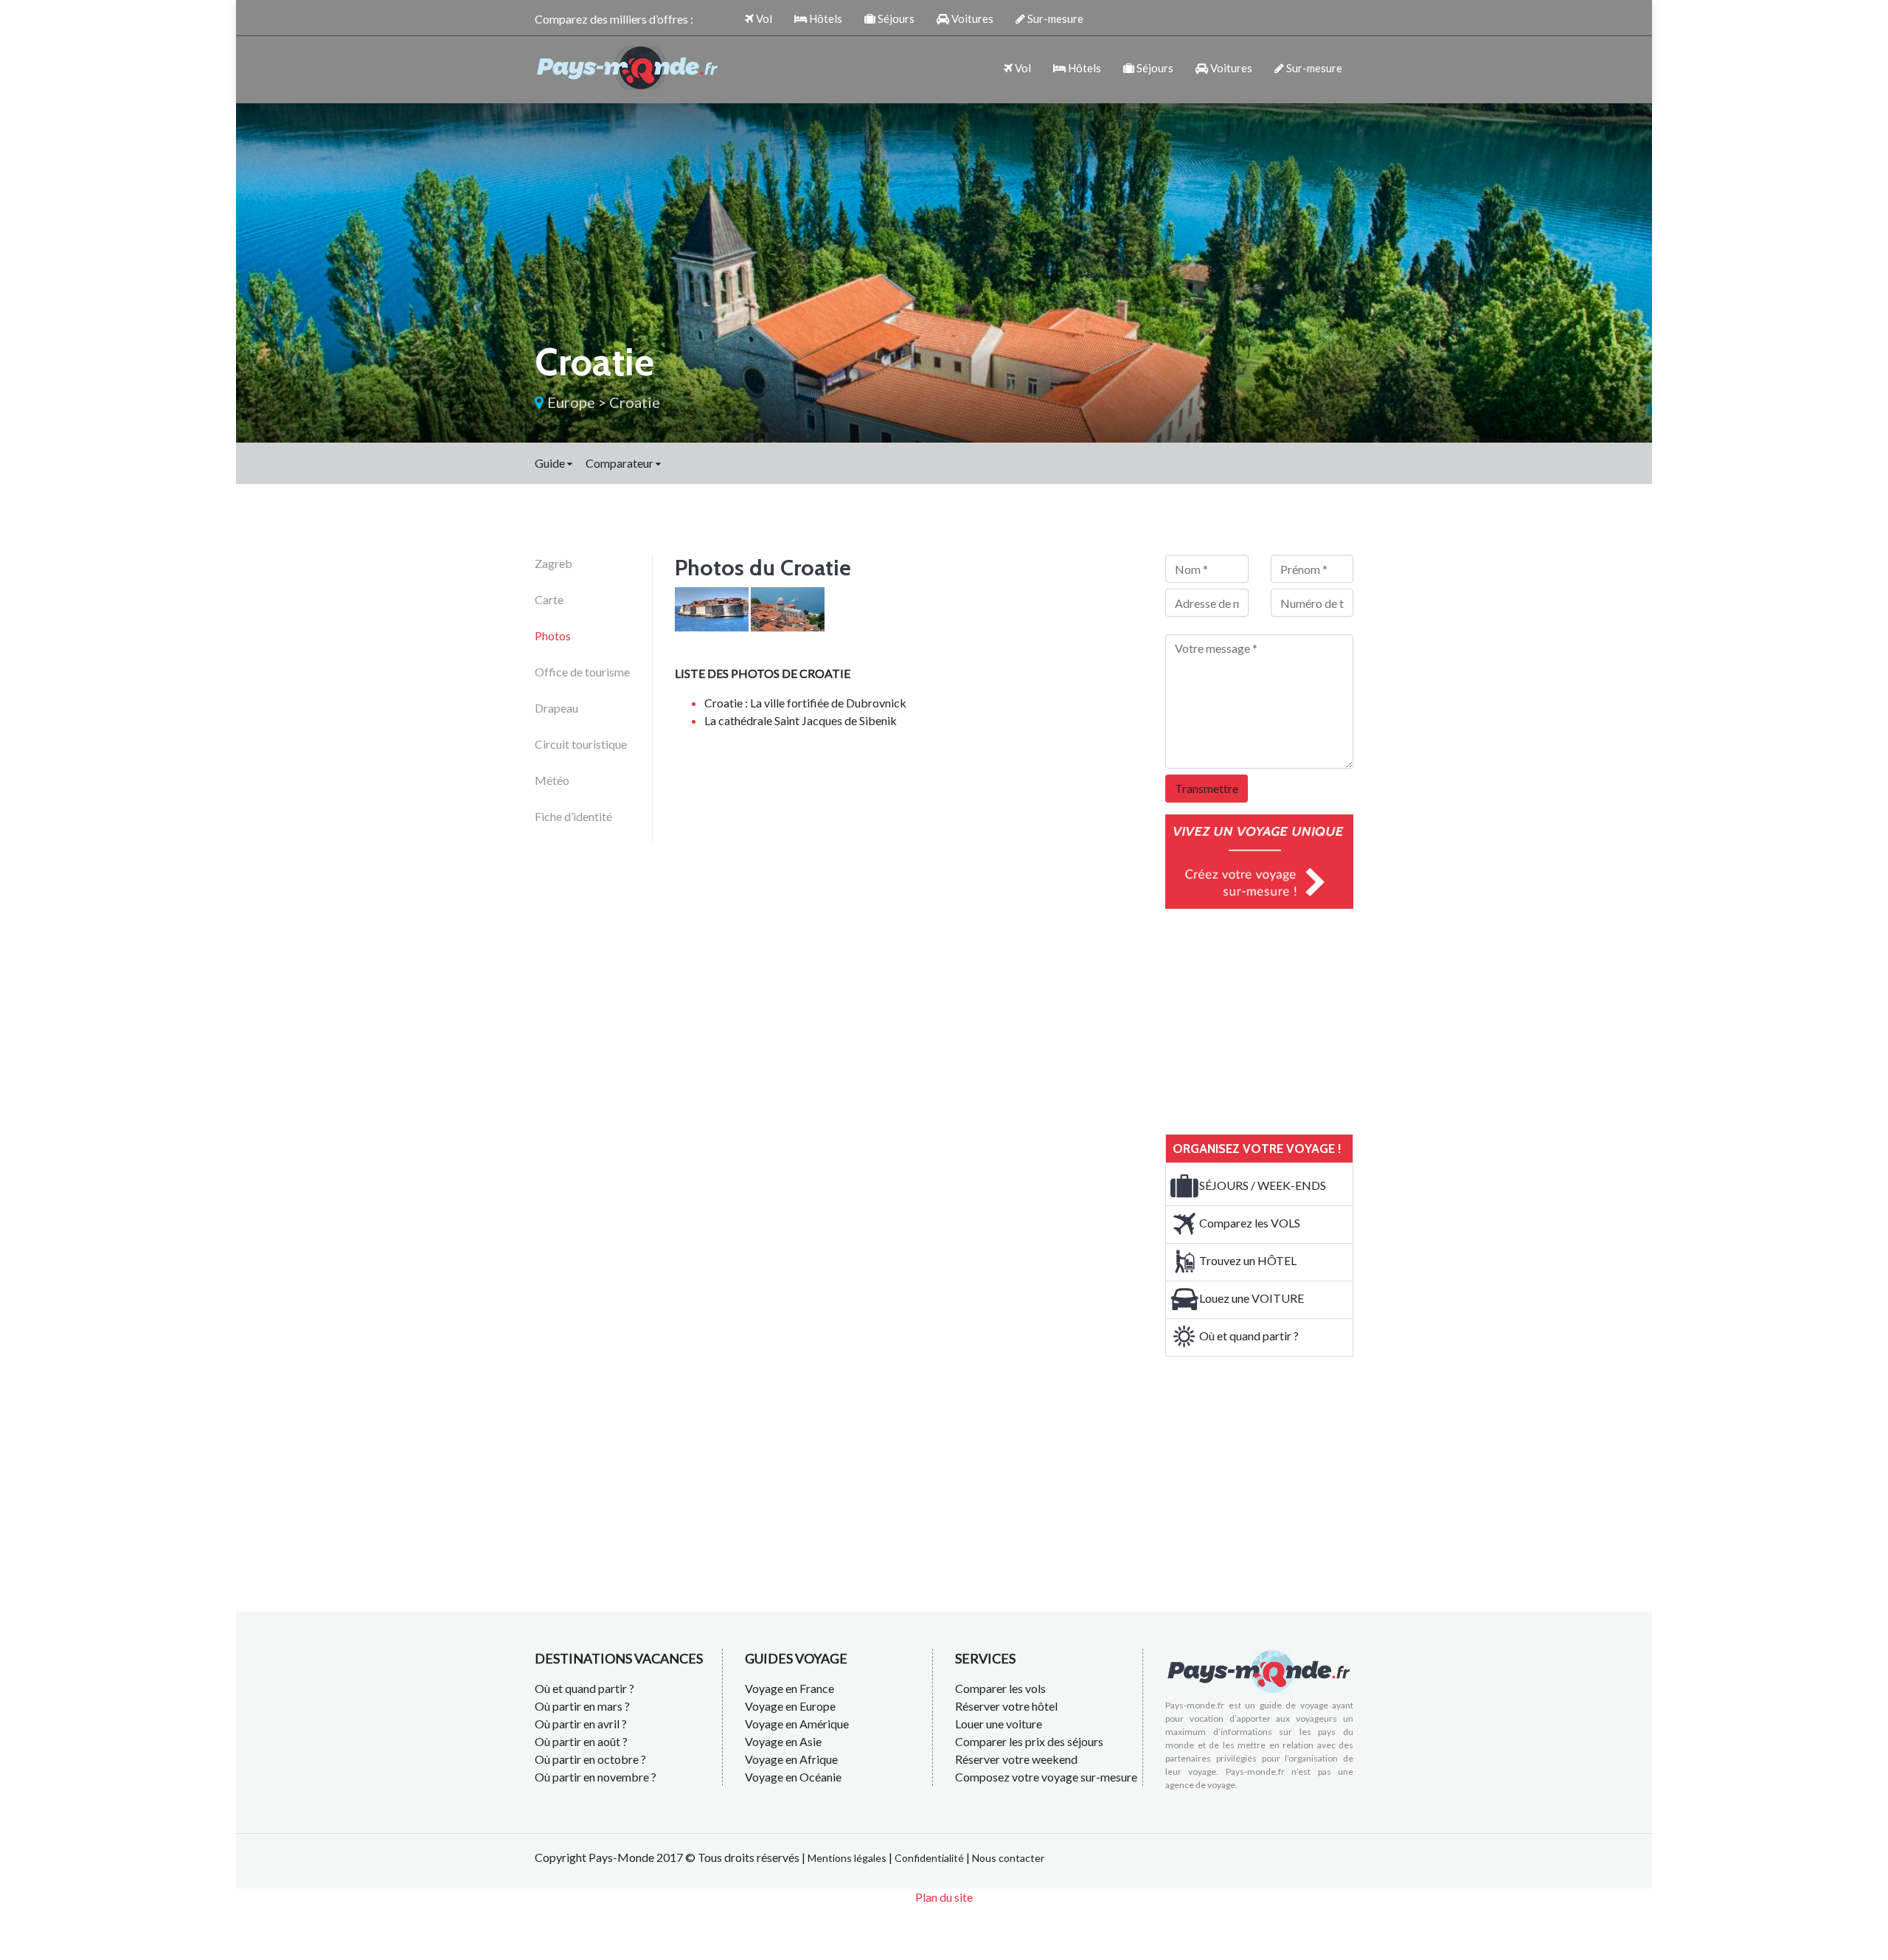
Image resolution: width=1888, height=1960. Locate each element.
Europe (571, 402)
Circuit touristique (581, 744)
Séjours (895, 18)
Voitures (971, 18)
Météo (552, 780)
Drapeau (556, 708)
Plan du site (944, 1897)
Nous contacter (1008, 1858)
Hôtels (825, 18)
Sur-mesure (1054, 18)
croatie (635, 402)
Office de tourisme (582, 672)
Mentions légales (847, 1858)
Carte (549, 599)
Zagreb (553, 563)
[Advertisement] (1276, 1019)
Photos (553, 636)
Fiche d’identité (573, 816)
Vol (763, 18)
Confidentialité (929, 1858)
